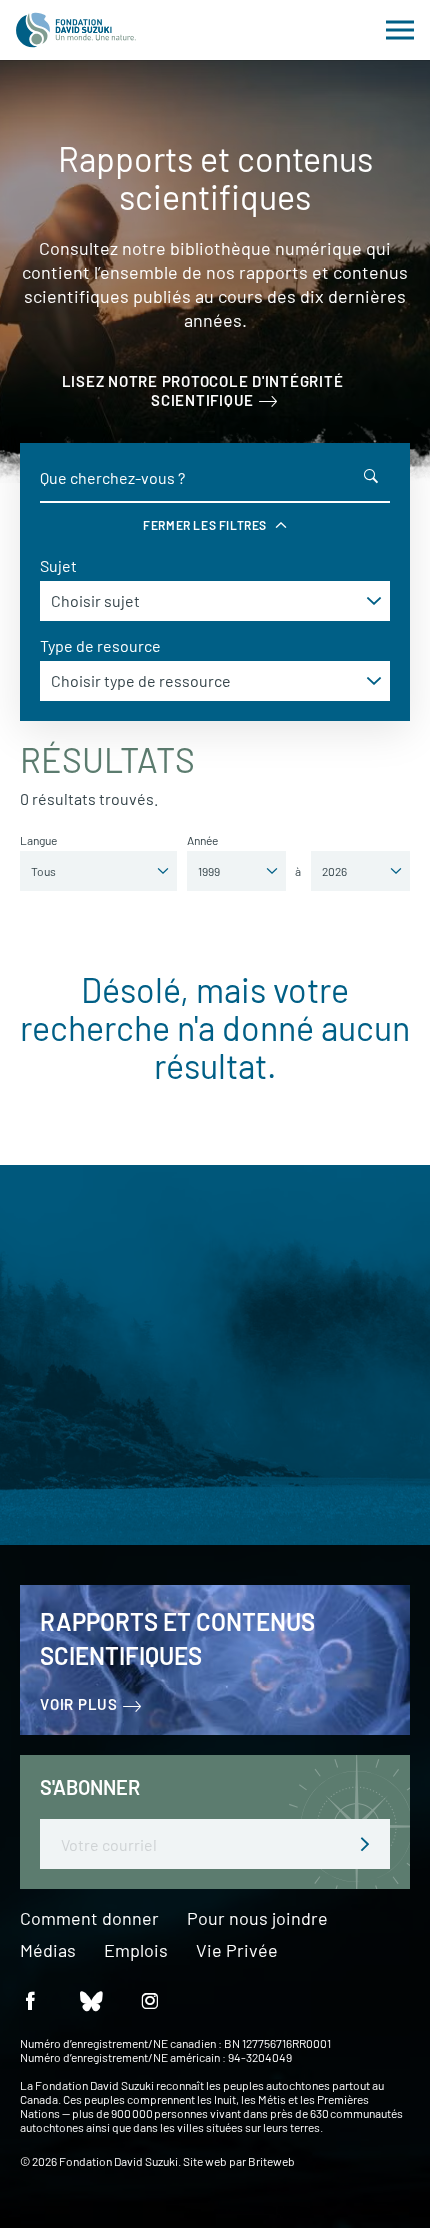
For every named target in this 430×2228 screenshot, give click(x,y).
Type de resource (100, 645)
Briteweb (271, 2161)
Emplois (136, 1951)
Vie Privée (237, 1951)
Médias (48, 1951)
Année (202, 840)
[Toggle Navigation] (400, 30)
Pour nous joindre (257, 1919)
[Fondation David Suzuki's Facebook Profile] (30, 1999)
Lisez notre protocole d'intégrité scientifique (203, 390)
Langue (38, 840)
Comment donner (89, 1919)
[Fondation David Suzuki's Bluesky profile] (90, 1999)
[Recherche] (371, 476)
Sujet (58, 565)
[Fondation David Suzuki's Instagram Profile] (150, 1999)
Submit (365, 1844)
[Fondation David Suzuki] (76, 30)
